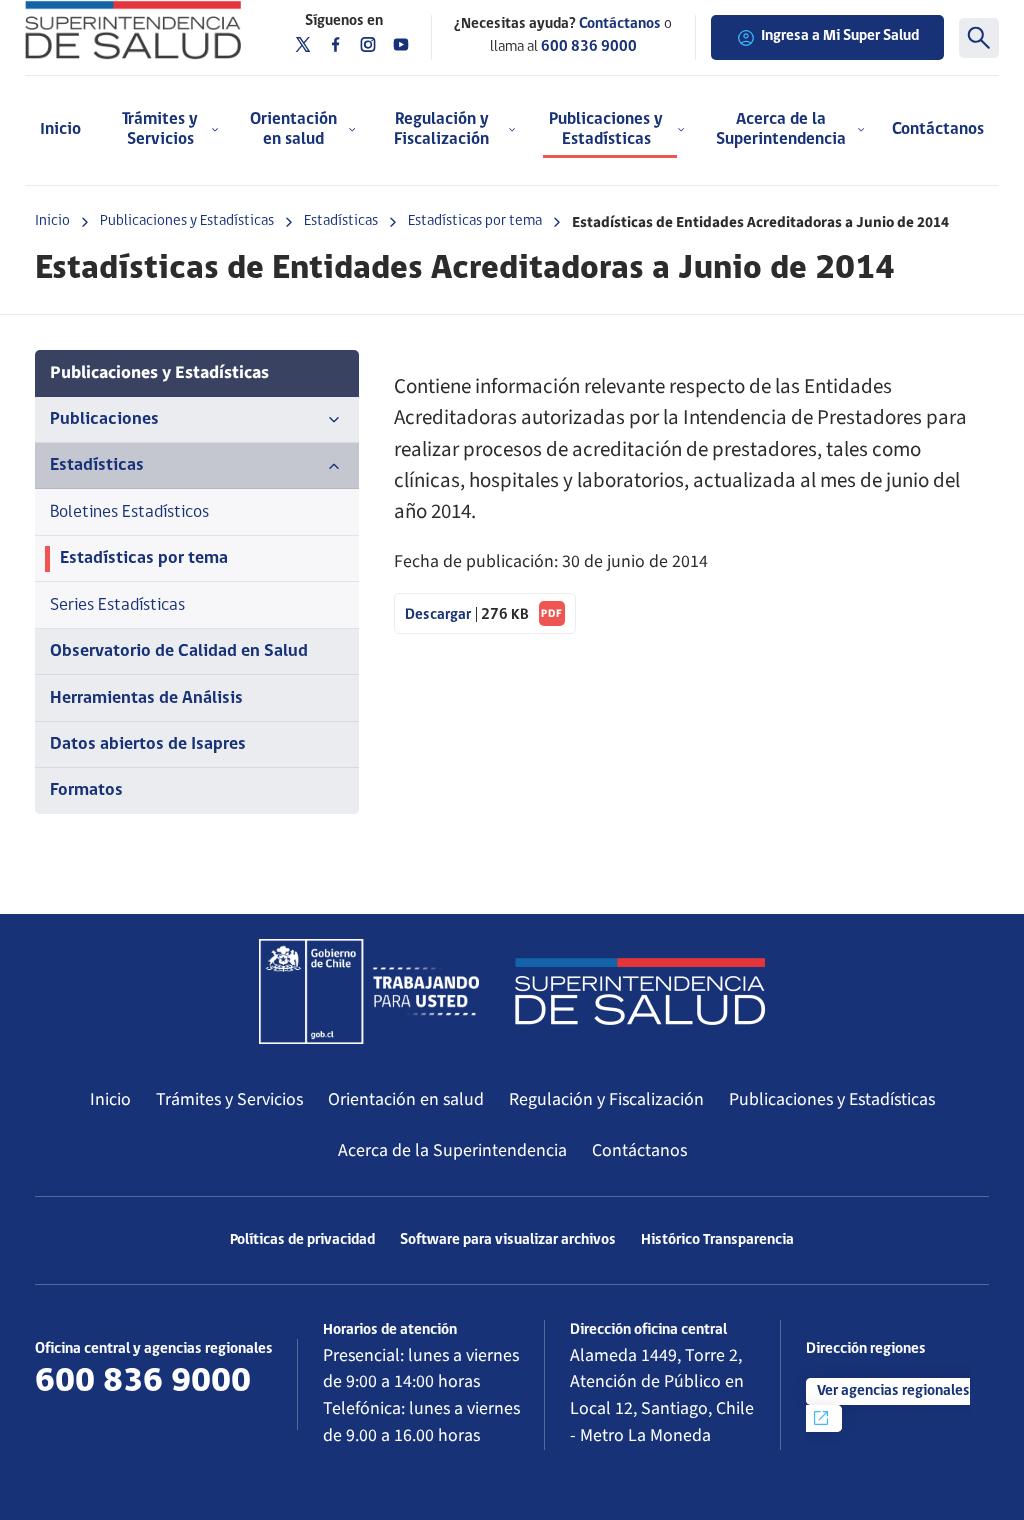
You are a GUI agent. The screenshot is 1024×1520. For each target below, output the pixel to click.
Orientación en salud (406, 1099)
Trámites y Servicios (229, 1099)
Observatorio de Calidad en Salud (179, 651)
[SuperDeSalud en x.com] (303, 44)
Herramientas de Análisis (146, 698)
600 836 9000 (589, 47)
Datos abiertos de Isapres (148, 744)
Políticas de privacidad (302, 1240)
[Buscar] (979, 38)
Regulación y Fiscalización (606, 1099)
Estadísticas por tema (475, 221)
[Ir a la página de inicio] (133, 30)
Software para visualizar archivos (508, 1240)
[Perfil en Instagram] (368, 44)
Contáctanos (938, 129)
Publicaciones (104, 419)
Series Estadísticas (117, 605)
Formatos (86, 790)
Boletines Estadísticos (129, 512)
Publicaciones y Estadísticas (187, 221)
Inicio (60, 129)
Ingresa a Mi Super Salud (840, 36)
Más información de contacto (149, 1415)
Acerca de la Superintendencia (452, 1150)
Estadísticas (341, 221)
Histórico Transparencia (717, 1240)
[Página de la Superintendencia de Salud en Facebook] (336, 44)
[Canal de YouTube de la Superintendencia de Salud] (401, 44)
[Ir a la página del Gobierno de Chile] (369, 991)
